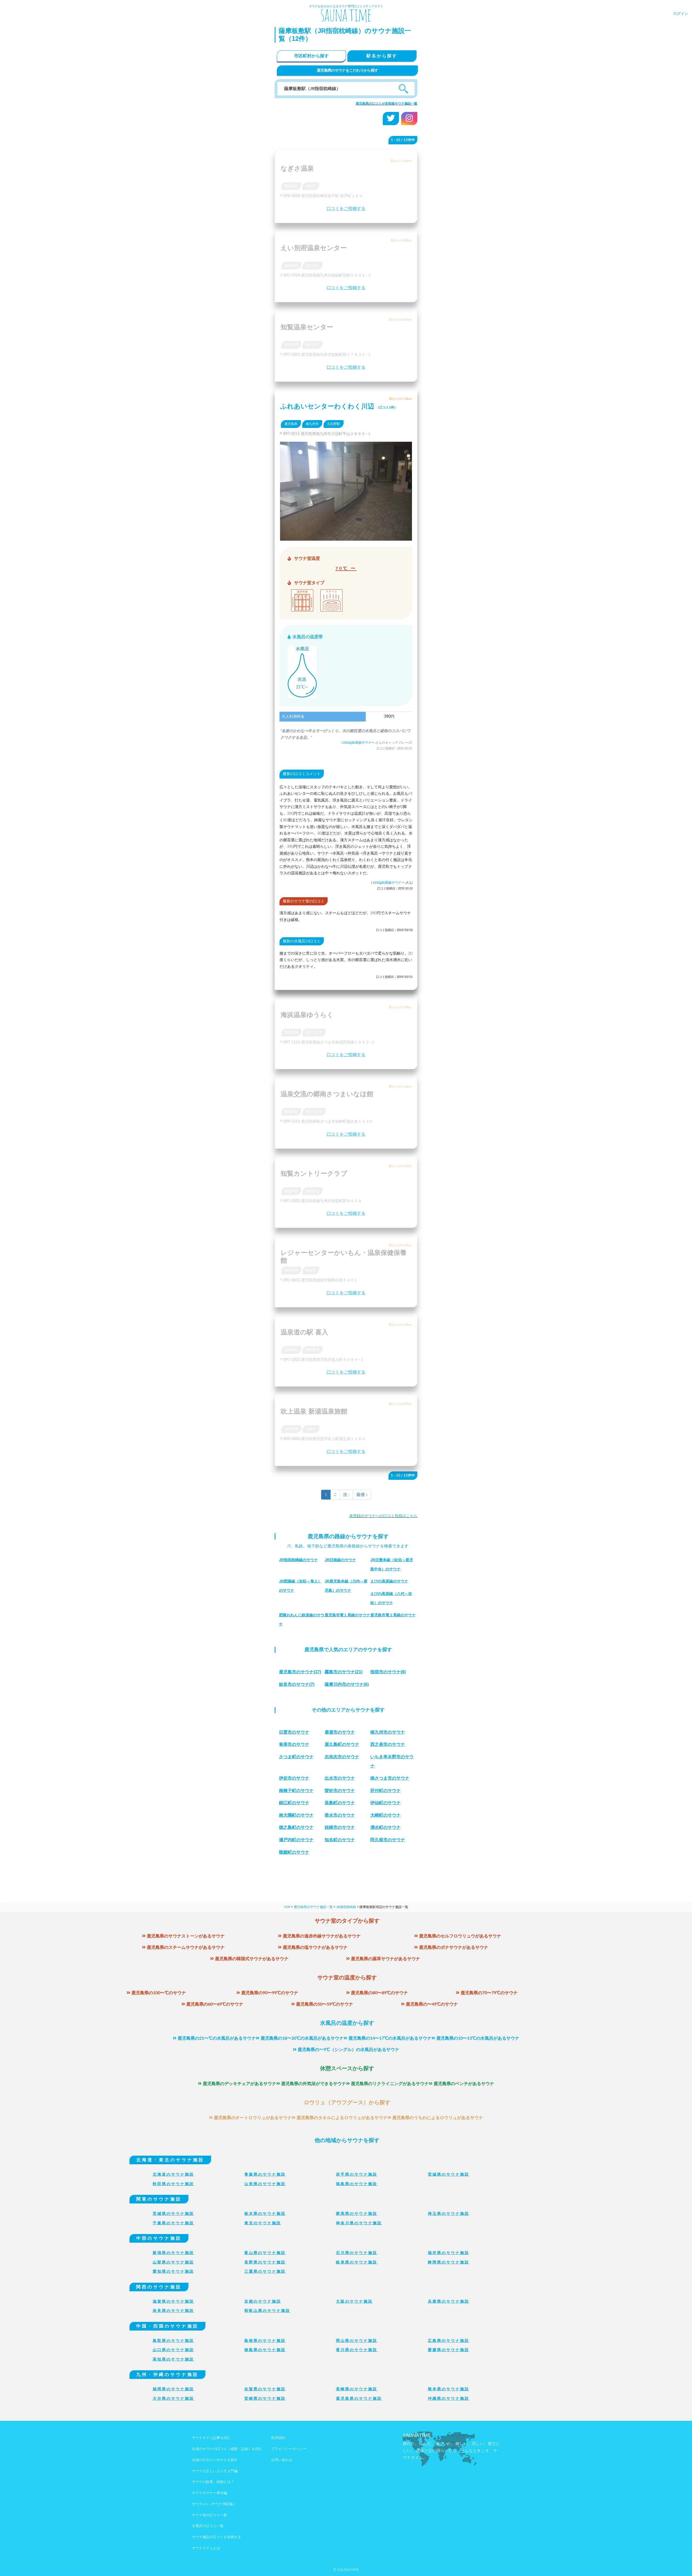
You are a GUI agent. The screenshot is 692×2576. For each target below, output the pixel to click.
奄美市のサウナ (294, 1744)
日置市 (311, 1429)
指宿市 (311, 1270)
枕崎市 (311, 186)
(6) (347, 1684)
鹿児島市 (312, 1350)
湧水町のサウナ (385, 1827)
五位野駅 (334, 424)
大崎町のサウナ (385, 1815)
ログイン (681, 14)
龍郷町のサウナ (294, 1852)
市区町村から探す (311, 56)
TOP (287, 1907)
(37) (300, 1672)
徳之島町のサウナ (296, 1827)
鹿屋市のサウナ (340, 1732)
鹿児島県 (291, 186)
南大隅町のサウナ (296, 1815)
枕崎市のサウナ (340, 1827)
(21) (344, 1672)
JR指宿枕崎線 (346, 1907)
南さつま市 (314, 1032)
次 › (346, 1495)
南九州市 (312, 265)
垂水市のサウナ (340, 1815)
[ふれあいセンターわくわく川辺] (346, 537)
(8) (388, 1672)
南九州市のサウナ (388, 1732)
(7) (297, 1684)
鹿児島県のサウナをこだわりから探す (347, 71)
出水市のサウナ (340, 1778)
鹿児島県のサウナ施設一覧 (313, 1907)
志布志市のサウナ (342, 1757)
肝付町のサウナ (385, 1791)
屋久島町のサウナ (342, 1744)
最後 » (362, 1495)
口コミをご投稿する (346, 209)
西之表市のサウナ (388, 1744)
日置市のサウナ (294, 1732)
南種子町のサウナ (296, 1791)
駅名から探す (382, 56)
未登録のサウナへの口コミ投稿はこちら (383, 1516)
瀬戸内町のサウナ (296, 1840)
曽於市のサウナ (340, 1791)
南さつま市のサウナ (390, 1778)
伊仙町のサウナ (385, 1803)
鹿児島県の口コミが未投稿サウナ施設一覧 (387, 104)
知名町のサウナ (340, 1840)
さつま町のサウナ (296, 1757)
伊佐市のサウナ (294, 1778)
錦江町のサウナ (294, 1803)
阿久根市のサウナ (388, 1840)
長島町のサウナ (340, 1803)
